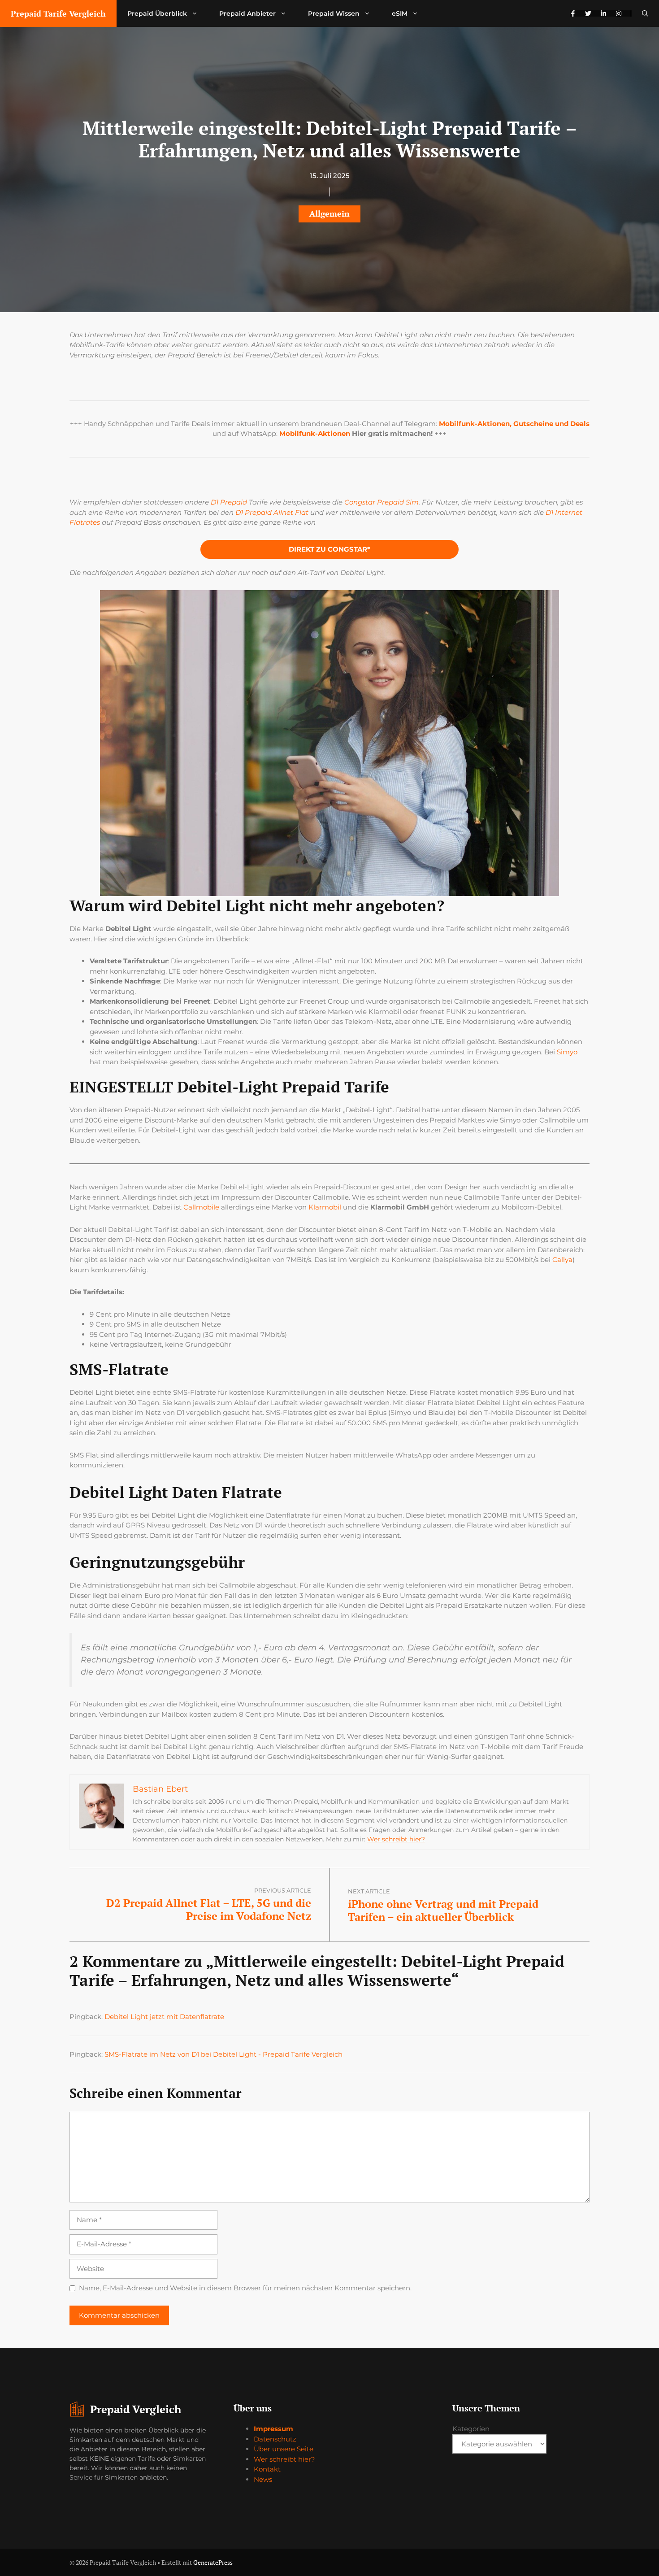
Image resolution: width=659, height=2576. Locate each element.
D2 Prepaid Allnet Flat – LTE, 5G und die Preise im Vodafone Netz (209, 1909)
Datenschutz (275, 2439)
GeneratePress (213, 2562)
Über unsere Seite (284, 2449)
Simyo (567, 1052)
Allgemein (329, 213)
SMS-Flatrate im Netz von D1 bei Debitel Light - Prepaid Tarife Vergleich (223, 2054)
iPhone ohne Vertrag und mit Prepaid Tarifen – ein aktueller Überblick (443, 1910)
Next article (369, 1891)
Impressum (273, 2429)
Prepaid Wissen (334, 13)
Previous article (283, 1890)
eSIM (400, 13)
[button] (645, 13)
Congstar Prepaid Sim (382, 502)
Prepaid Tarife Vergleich (58, 13)
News (263, 2479)
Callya (562, 1260)
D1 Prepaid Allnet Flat (272, 512)
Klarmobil (325, 1207)
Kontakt (267, 2469)
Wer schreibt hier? (396, 1839)
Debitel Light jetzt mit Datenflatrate (164, 2017)
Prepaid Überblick (157, 13)
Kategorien (471, 2429)
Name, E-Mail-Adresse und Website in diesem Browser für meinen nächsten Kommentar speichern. (245, 2288)
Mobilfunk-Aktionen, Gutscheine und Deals (514, 424)
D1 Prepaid (229, 502)
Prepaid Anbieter (247, 13)
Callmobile (201, 1207)
